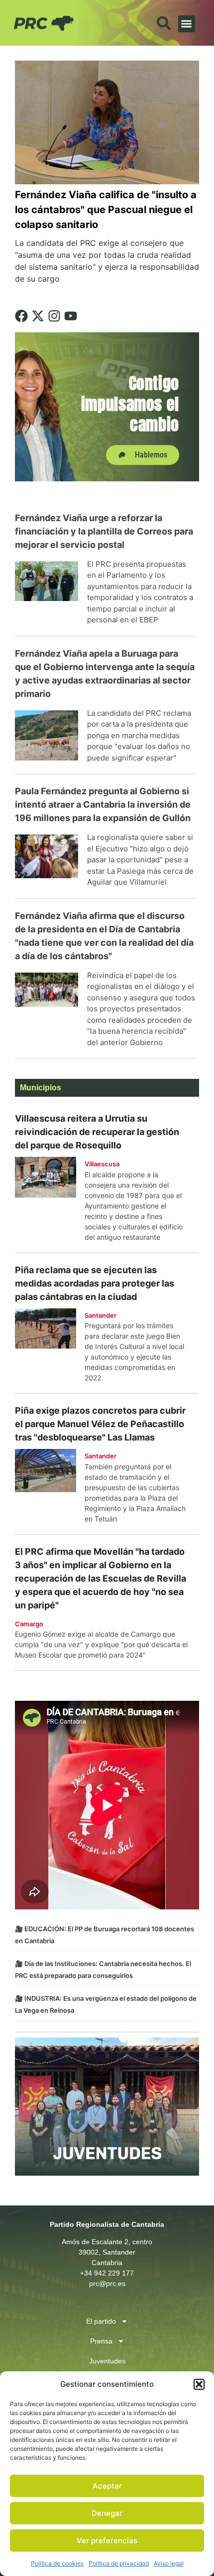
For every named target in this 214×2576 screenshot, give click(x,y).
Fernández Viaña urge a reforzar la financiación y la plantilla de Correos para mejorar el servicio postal (104, 531)
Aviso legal (169, 2563)
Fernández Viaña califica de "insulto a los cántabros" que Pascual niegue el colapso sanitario (106, 210)
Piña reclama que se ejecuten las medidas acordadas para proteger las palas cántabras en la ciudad (95, 1283)
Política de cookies (57, 2563)
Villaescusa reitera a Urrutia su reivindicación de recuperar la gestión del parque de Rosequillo (97, 1132)
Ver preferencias (107, 2540)
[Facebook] (21, 316)
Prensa (101, 2341)
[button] (199, 2384)
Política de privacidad (119, 2563)
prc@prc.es (107, 2283)
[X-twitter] (38, 316)
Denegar (107, 2513)
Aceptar (107, 2486)
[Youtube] (71, 316)
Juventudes (107, 2361)
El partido (101, 2321)
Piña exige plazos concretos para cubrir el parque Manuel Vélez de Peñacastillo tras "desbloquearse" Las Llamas (100, 1424)
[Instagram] (54, 316)
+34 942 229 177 (107, 2273)
